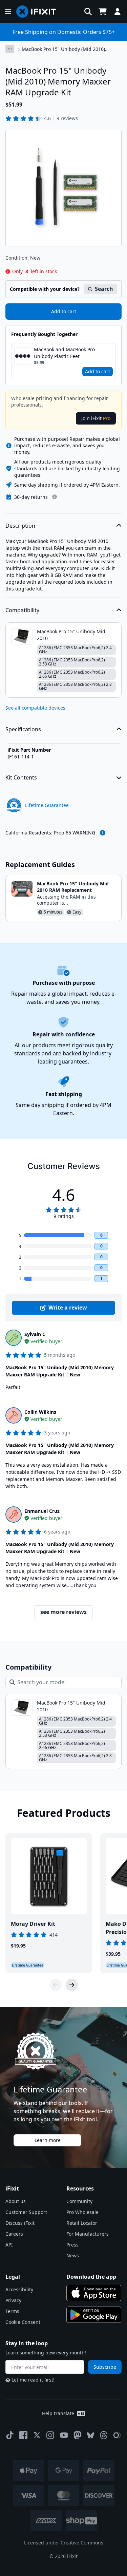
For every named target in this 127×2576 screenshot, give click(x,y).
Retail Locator (82, 2223)
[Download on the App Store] (94, 2293)
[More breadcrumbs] (10, 49)
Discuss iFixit (20, 2223)
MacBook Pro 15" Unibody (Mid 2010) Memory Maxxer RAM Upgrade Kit (63, 49)
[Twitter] (37, 2435)
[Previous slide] (56, 1985)
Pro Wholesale (82, 2212)
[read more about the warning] (103, 833)
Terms (12, 2311)
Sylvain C (35, 1334)
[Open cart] (103, 12)
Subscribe (105, 2367)
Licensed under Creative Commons (64, 2543)
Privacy (13, 2300)
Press (72, 2245)
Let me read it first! (33, 2380)
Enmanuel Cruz (42, 1511)
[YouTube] (64, 2435)
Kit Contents (21, 777)
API (9, 2245)
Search (104, 289)
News (73, 2255)
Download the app (91, 2277)
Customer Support (26, 2212)
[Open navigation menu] (8, 12)
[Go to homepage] (39, 12)
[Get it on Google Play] (94, 2315)
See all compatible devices (35, 708)
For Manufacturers (88, 2234)
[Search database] (88, 12)
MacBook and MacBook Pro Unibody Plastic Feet (64, 353)
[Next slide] (72, 1985)
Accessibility (19, 2289)
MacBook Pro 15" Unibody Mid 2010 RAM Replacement (73, 887)
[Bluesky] (91, 2435)
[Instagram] (50, 2435)
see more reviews (63, 1612)
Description (20, 526)
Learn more (48, 2140)
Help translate (58, 2413)
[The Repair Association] (117, 2435)
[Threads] (104, 2435)
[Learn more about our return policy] (55, 497)
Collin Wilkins (40, 1412)
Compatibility (22, 610)
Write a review (68, 1308)
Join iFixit (96, 418)
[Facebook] (23, 2435)
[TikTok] (10, 2435)
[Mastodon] (78, 2435)
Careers (14, 2234)
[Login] (118, 12)
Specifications (23, 729)
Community (79, 2201)
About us (16, 2201)
